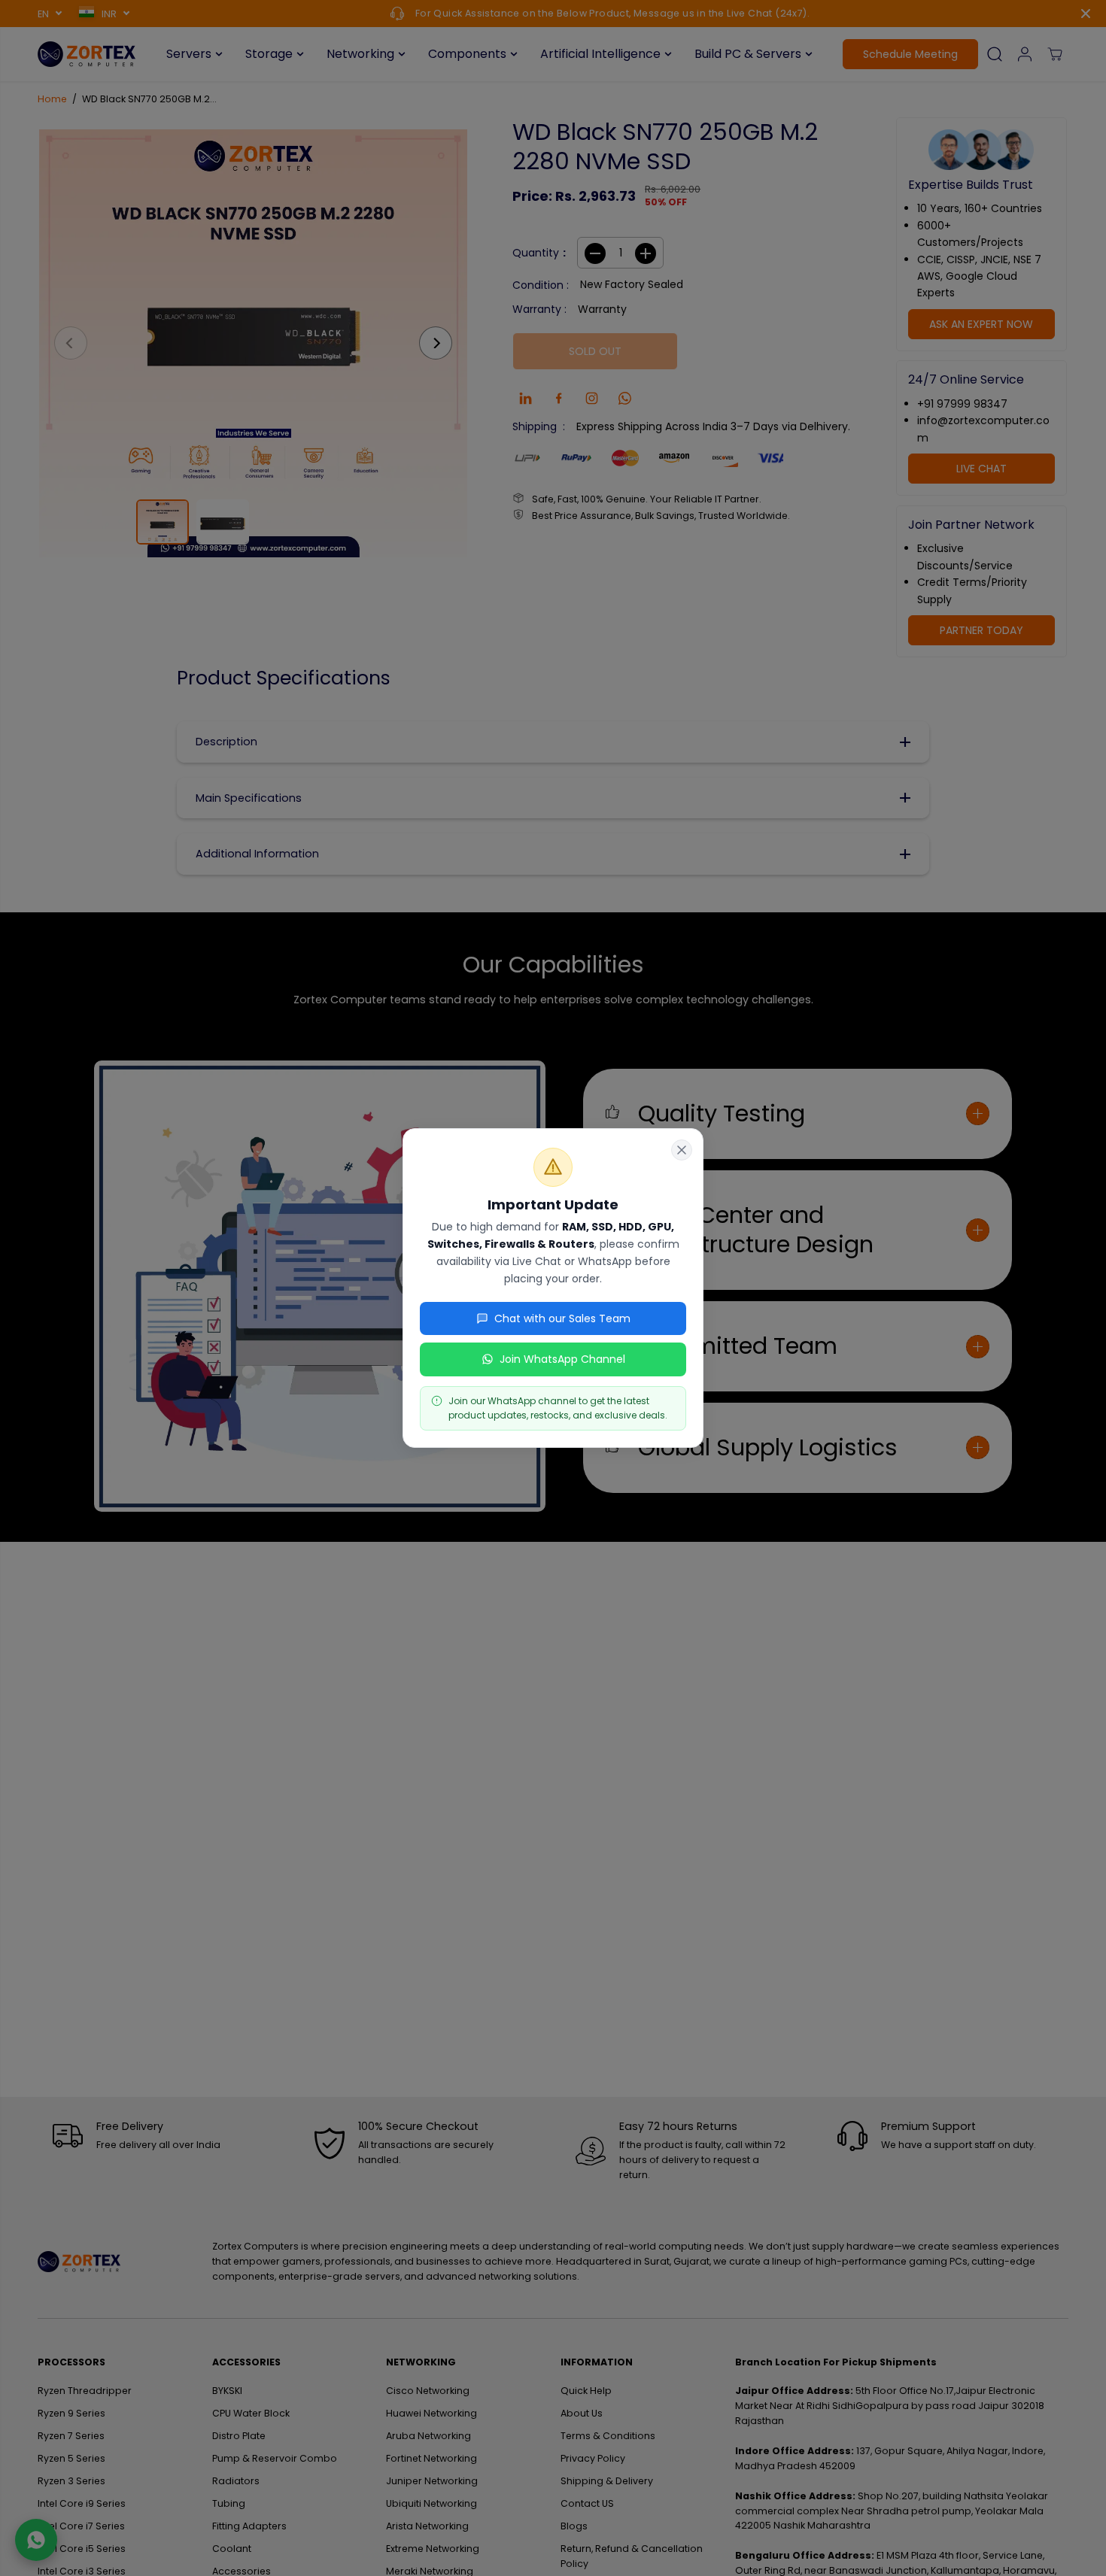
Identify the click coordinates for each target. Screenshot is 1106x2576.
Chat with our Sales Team (562, 1318)
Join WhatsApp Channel (562, 1359)
